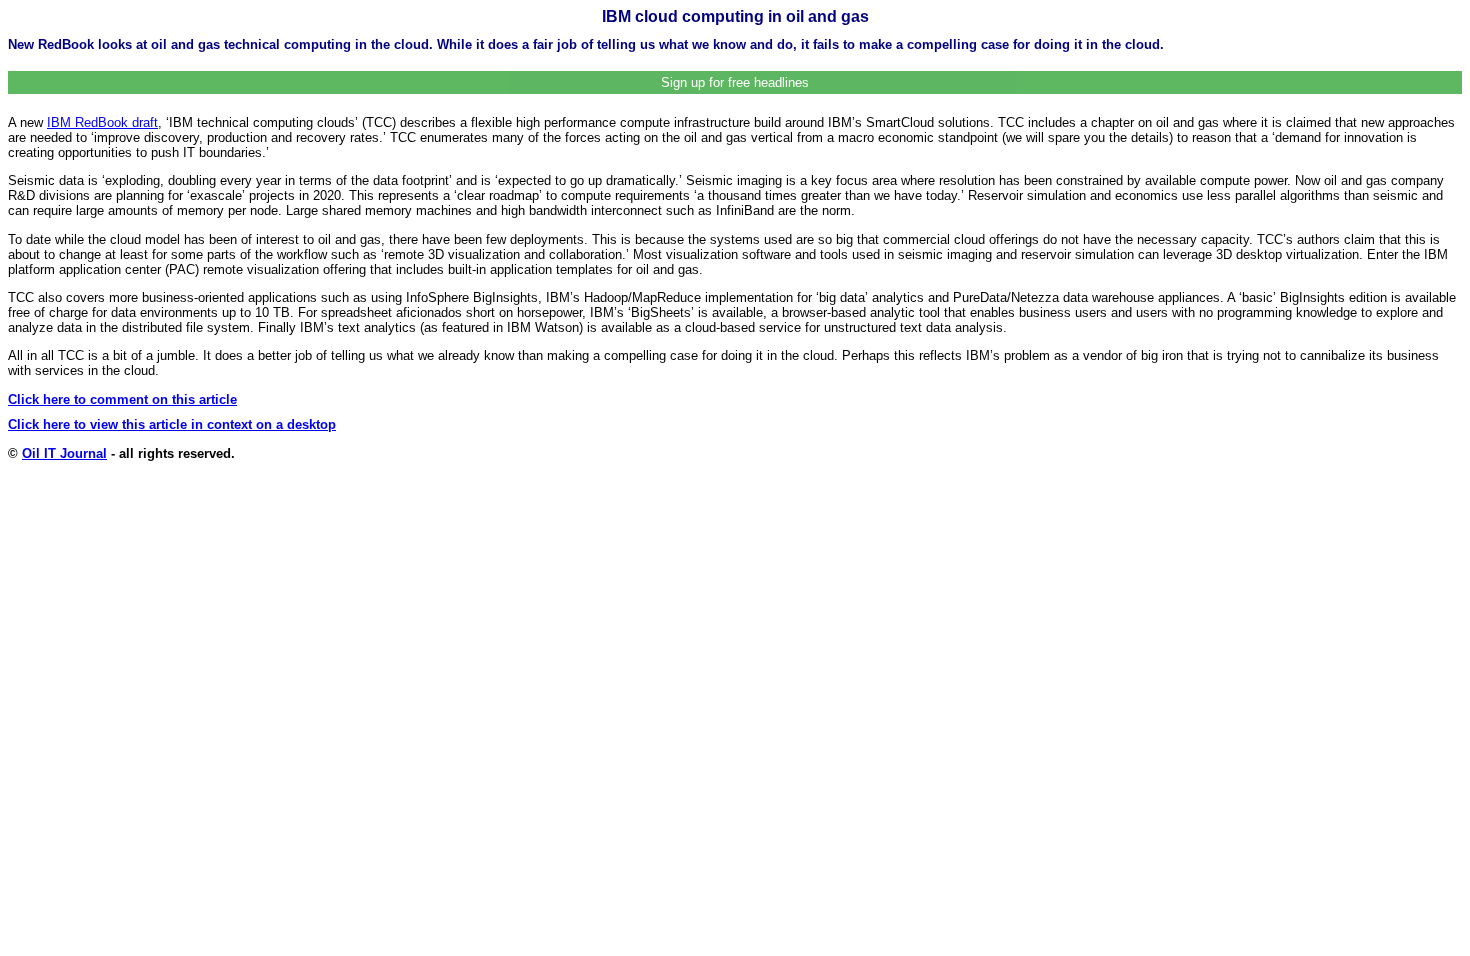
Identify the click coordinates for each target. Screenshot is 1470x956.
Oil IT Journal (64, 453)
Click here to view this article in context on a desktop (172, 424)
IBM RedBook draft (102, 122)
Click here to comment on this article (122, 399)
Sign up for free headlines (735, 82)
